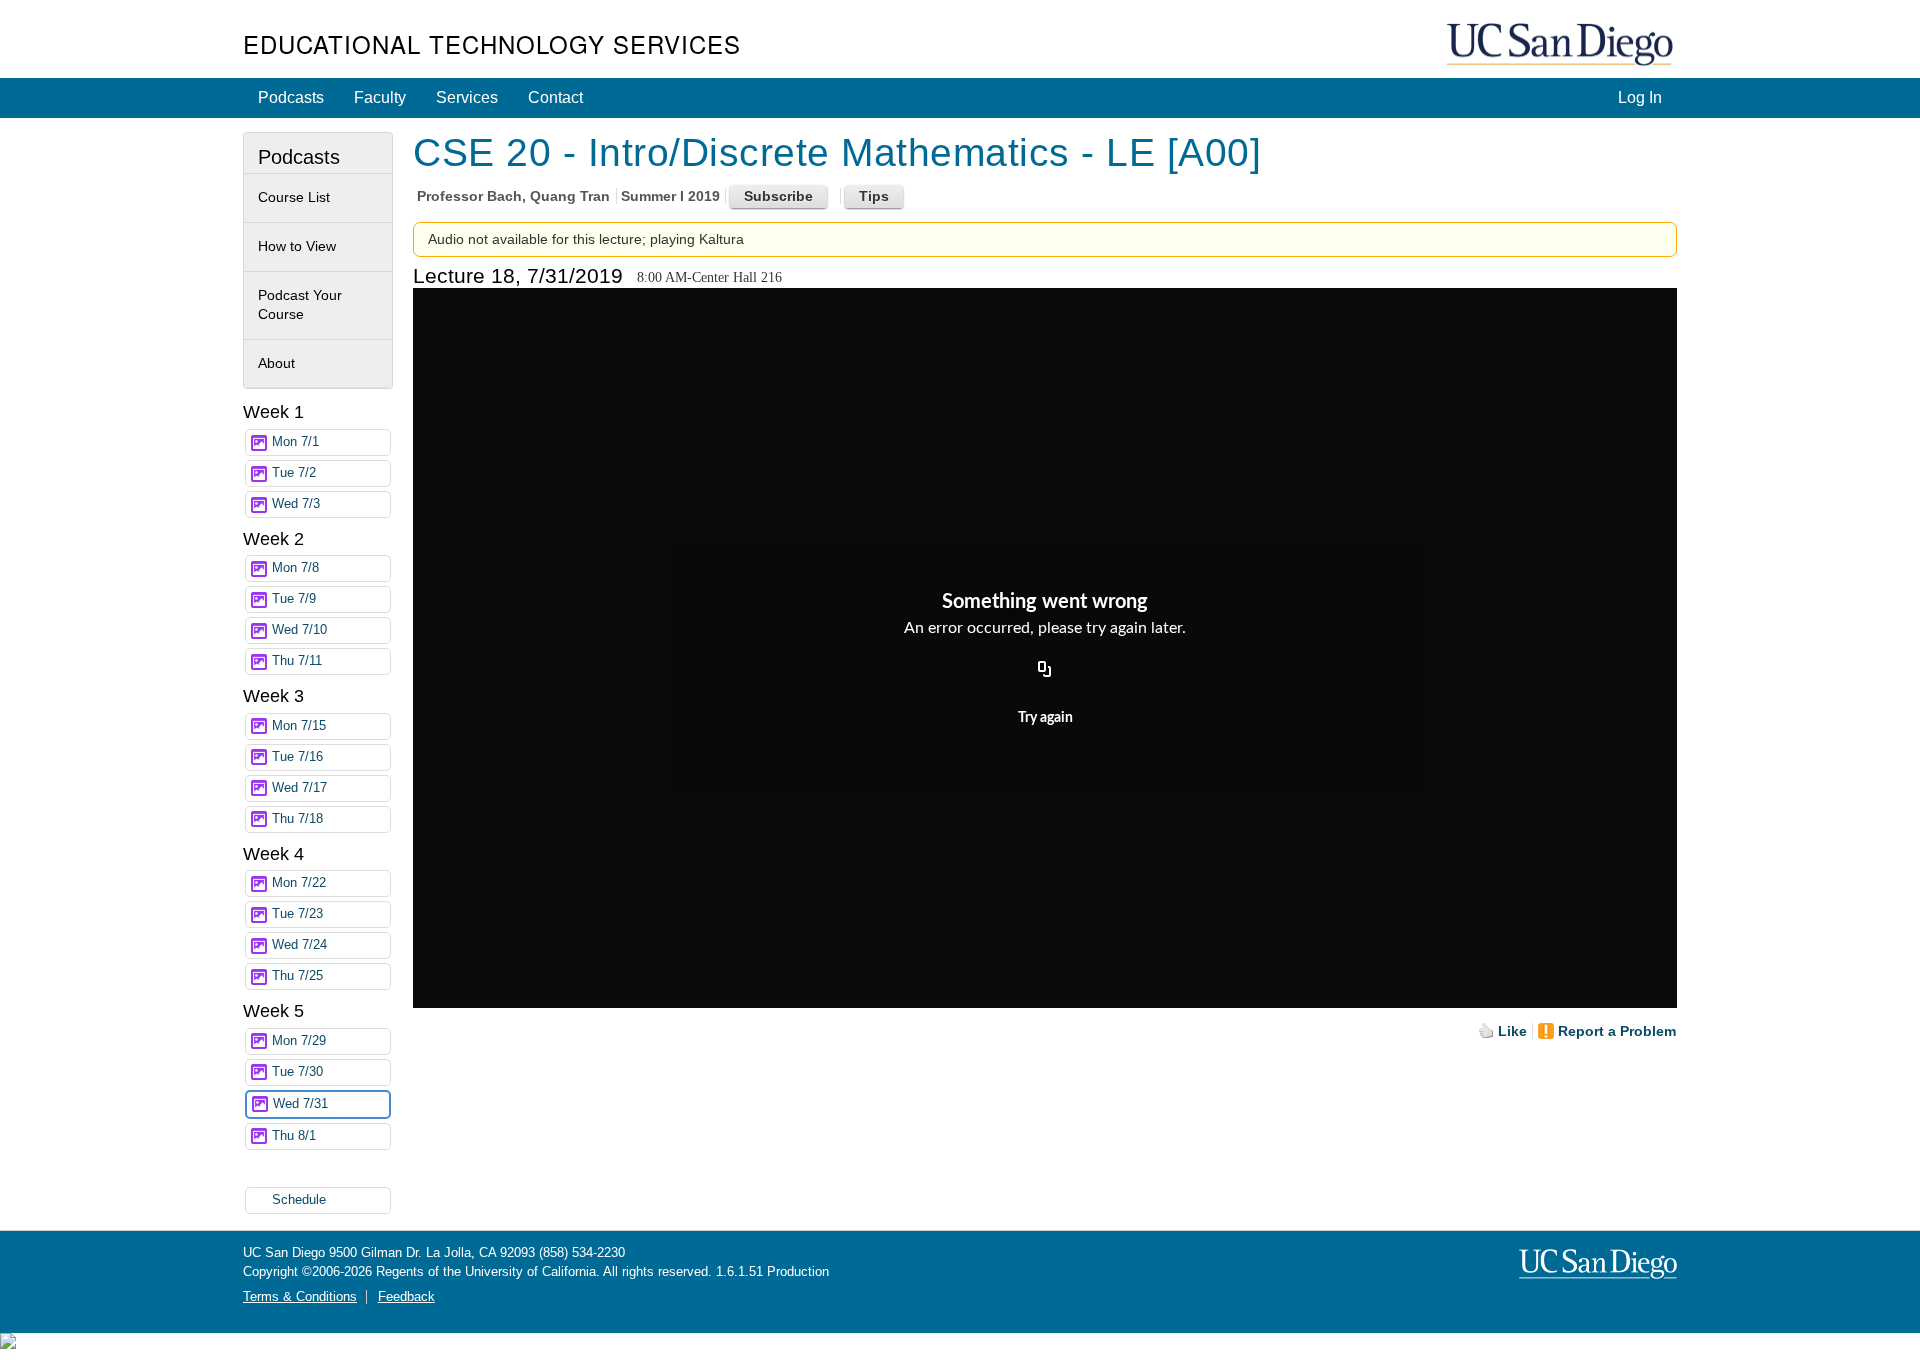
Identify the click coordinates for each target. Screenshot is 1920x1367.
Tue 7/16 (297, 757)
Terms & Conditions (300, 1297)
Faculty (380, 97)
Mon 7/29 (299, 1041)
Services (467, 97)
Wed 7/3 (296, 504)
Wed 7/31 (300, 1104)
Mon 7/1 (295, 442)
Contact (555, 97)
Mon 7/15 (299, 726)
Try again (1045, 718)
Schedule (299, 1200)
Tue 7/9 (294, 599)
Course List (294, 197)
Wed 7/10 (299, 630)
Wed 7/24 (299, 945)
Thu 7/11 (297, 661)
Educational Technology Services (492, 43)
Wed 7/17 (299, 788)
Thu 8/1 (294, 1136)
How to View (297, 246)
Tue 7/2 (294, 473)
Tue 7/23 (297, 914)
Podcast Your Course (300, 305)
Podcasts (291, 97)
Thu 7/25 (297, 976)
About (276, 363)
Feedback (406, 1297)
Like (1512, 1031)
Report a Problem (1617, 1031)
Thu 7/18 (297, 819)
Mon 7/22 (299, 883)
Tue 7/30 (297, 1072)
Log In (1640, 97)
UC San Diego (1562, 45)
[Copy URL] (1045, 671)
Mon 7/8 (295, 568)
